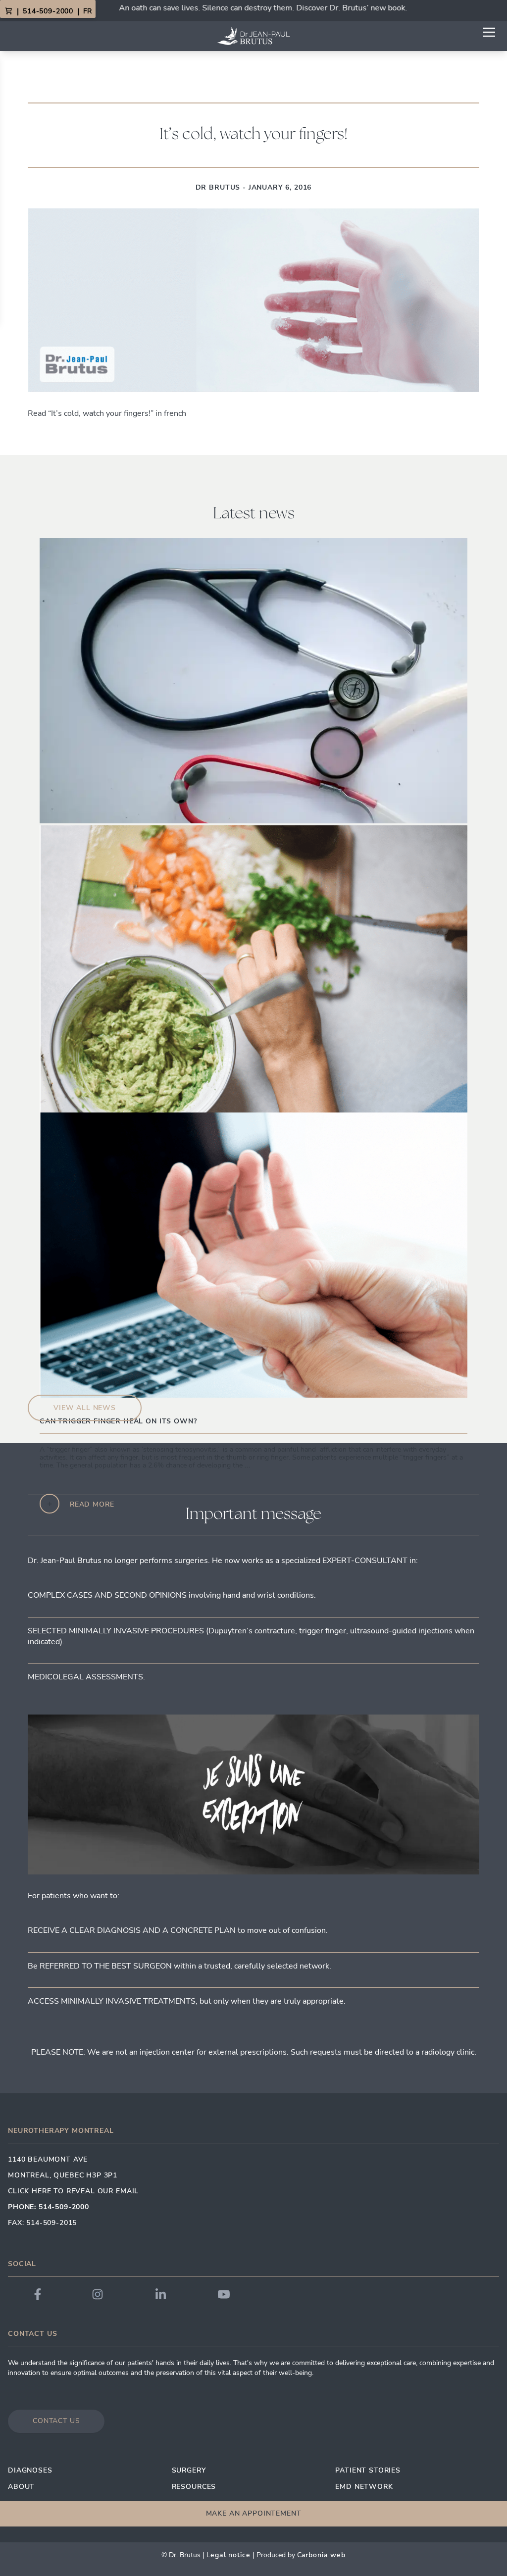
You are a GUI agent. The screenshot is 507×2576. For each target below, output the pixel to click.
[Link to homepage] (253, 36)
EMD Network (364, 2487)
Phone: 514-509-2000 (49, 2207)
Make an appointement (254, 2513)
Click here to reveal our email (73, 2191)
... (326, 1465)
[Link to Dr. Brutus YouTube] (224, 2294)
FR (87, 11)
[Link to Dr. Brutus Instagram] (98, 2294)
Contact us (56, 2421)
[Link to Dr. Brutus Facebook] (38, 2294)
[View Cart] (8, 11)
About (21, 2487)
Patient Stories (368, 2470)
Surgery (189, 2470)
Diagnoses (30, 2470)
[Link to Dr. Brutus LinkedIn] (161, 2294)
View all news (85, 1408)
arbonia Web (324, 2555)
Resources (194, 2487)
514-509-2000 (48, 11)
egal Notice (230, 2555)
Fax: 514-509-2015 (42, 2223)
